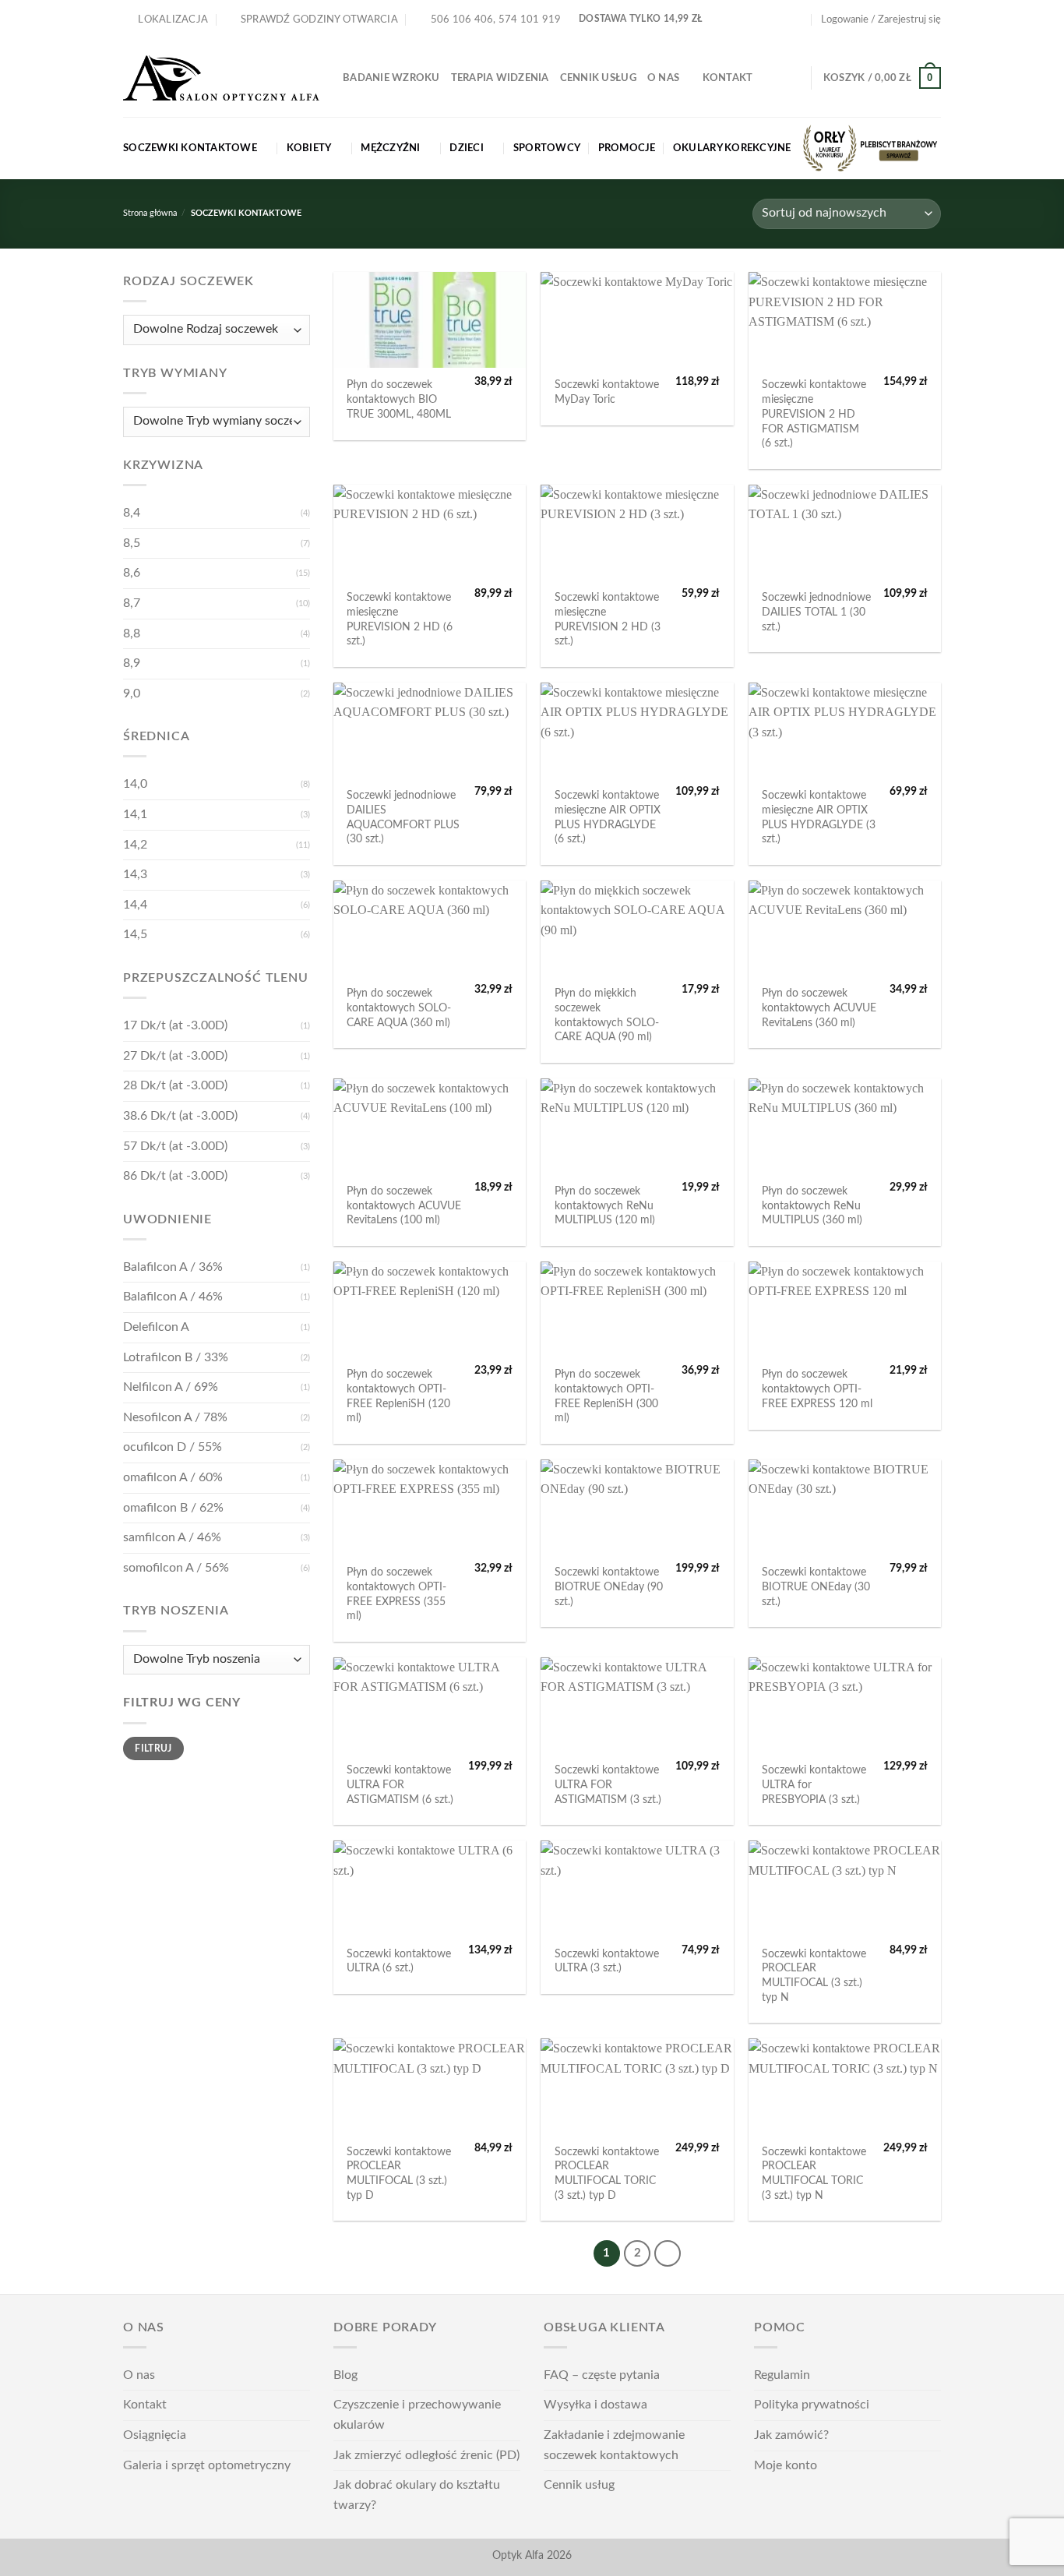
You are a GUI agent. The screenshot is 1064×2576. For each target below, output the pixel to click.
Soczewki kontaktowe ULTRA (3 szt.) (607, 1961)
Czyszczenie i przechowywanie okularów (417, 2415)
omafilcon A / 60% (173, 1477)
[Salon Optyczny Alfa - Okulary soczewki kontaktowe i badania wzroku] (221, 78)
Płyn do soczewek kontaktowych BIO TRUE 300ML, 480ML (399, 399)
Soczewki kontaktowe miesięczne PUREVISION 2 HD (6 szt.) (400, 619)
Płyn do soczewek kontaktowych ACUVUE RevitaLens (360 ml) (819, 1007)
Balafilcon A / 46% (173, 1297)
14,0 (135, 784)
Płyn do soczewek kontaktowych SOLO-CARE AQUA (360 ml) (399, 1007)
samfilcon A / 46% (172, 1537)
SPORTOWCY (547, 148)
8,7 (132, 603)
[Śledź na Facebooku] (768, 19)
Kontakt (728, 78)
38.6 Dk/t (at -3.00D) (180, 1116)
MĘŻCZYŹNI (390, 148)
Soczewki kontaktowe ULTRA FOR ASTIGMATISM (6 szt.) (400, 1784)
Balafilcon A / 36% (173, 1267)
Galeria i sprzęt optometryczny (207, 2465)
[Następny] (668, 2253)
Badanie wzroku (391, 78)
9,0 (132, 693)
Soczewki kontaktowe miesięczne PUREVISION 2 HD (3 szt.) (608, 619)
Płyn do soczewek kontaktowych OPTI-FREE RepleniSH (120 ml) (398, 1396)
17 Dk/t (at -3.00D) (175, 1025)
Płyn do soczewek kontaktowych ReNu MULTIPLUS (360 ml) (812, 1205)
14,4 (135, 905)
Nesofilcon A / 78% (175, 1417)
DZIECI (467, 148)
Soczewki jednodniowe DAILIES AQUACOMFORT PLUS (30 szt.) (403, 817)
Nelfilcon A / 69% (171, 1387)
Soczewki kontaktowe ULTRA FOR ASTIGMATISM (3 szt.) (608, 1784)
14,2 (135, 845)
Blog (345, 2375)
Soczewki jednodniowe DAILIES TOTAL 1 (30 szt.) (816, 612)
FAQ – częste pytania (602, 2375)
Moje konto (786, 2465)
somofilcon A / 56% (176, 1568)
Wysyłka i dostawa (595, 2405)
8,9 (132, 663)
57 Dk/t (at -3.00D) (175, 1146)
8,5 (132, 543)
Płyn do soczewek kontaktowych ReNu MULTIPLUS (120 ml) (605, 1205)
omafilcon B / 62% (173, 1508)
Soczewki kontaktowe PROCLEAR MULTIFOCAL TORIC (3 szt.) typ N (814, 2174)
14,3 (135, 874)
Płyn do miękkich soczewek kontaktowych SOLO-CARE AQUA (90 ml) (607, 1015)
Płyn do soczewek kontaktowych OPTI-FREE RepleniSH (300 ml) (606, 1396)
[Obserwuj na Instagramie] (784, 19)
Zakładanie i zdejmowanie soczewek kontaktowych (614, 2445)
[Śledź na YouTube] (798, 19)
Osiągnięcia (155, 2435)
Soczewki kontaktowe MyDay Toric (607, 392)
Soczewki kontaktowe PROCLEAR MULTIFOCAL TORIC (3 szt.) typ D (607, 2174)
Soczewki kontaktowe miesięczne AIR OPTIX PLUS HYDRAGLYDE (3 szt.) (819, 817)
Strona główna (150, 213)
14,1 (135, 814)
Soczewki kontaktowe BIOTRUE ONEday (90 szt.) (609, 1586)
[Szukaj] (793, 78)
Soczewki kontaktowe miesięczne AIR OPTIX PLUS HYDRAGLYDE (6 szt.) (608, 817)
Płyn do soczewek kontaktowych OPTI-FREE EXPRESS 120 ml (817, 1389)
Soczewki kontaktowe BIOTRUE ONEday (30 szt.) (816, 1586)
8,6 (132, 573)
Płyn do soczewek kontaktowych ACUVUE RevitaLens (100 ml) (404, 1205)
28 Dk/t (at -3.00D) (175, 1085)
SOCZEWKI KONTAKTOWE (190, 148)
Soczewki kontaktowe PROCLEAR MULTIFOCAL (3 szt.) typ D (399, 2174)
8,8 (132, 633)
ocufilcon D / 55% (173, 1447)
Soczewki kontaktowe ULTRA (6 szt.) (399, 1961)
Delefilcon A (156, 1327)
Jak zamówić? (791, 2435)
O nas (663, 78)
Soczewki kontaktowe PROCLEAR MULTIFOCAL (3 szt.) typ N (814, 1976)
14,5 (135, 934)
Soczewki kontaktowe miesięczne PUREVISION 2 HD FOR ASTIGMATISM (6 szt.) (814, 414)
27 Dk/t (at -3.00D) (175, 1056)
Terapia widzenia (500, 78)
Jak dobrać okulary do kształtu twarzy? (417, 2495)
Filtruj (153, 1749)
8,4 (132, 513)
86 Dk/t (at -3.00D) (175, 1176)
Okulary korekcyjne (732, 148)
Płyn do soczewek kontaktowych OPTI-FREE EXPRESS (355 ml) (396, 1594)
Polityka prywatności (812, 2405)
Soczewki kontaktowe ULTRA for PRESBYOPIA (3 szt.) (814, 1784)
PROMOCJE (627, 148)
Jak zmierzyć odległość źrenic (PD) (426, 2455)
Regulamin (782, 2375)
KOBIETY (309, 148)
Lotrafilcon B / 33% (176, 1357)
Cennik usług (598, 78)
